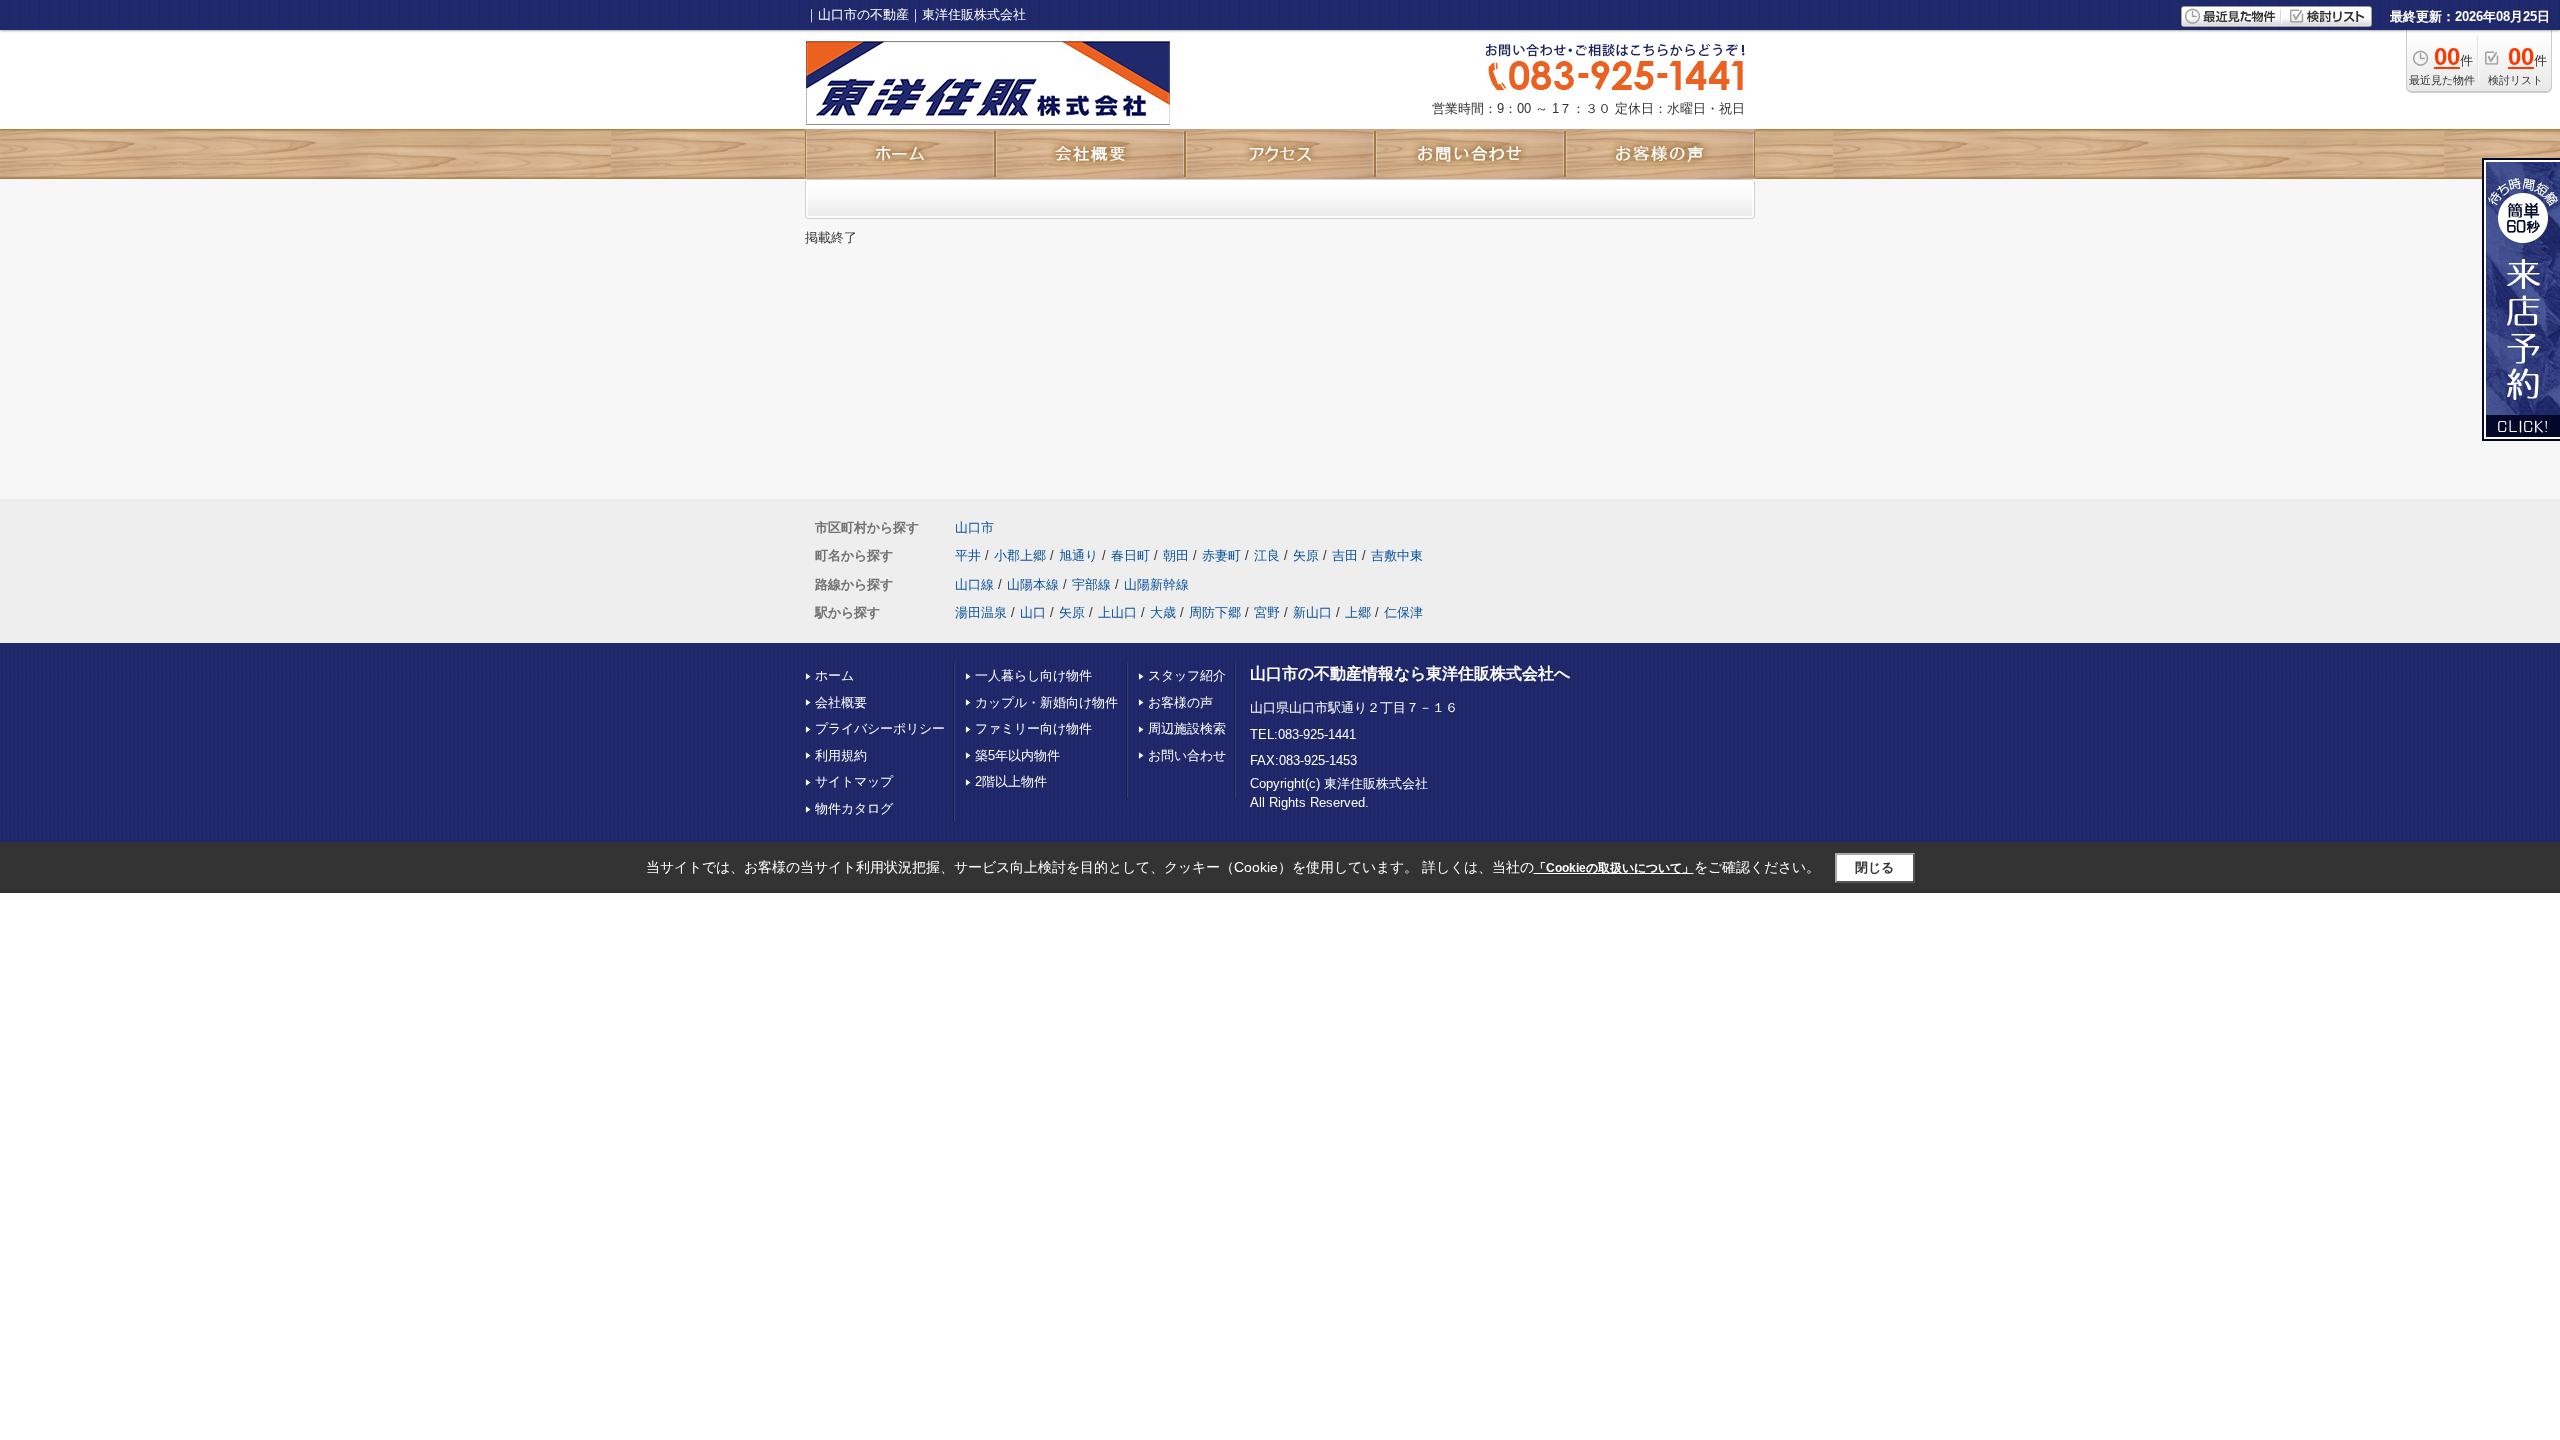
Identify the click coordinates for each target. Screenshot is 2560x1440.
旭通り (1078, 555)
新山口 (1312, 612)
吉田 (1345, 555)
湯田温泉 (981, 612)
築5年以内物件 (1017, 755)
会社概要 (841, 702)
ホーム (834, 675)
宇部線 (1091, 584)
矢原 (1306, 555)
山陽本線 (1033, 584)
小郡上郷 (1020, 555)
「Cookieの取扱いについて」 (1614, 868)
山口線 (974, 584)
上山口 (1117, 612)
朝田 (1176, 555)
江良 (1267, 555)
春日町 (1130, 555)
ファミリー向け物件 (1033, 728)
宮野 (1267, 612)
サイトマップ (854, 781)
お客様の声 (1180, 702)
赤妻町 (1221, 555)
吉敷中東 (1397, 555)
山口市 (974, 527)
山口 (1033, 612)
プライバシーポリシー (880, 728)
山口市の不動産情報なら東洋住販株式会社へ (1410, 673)
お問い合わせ (1187, 755)
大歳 (1163, 612)
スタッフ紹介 (1187, 675)
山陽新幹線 (1156, 584)
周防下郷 (1215, 612)
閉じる (1874, 867)
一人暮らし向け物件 (1033, 675)
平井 (968, 555)
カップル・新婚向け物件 (1046, 702)
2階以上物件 (1011, 781)
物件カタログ (854, 808)
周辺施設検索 (1187, 728)
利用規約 (841, 755)
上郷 (1358, 612)
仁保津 (1403, 612)
